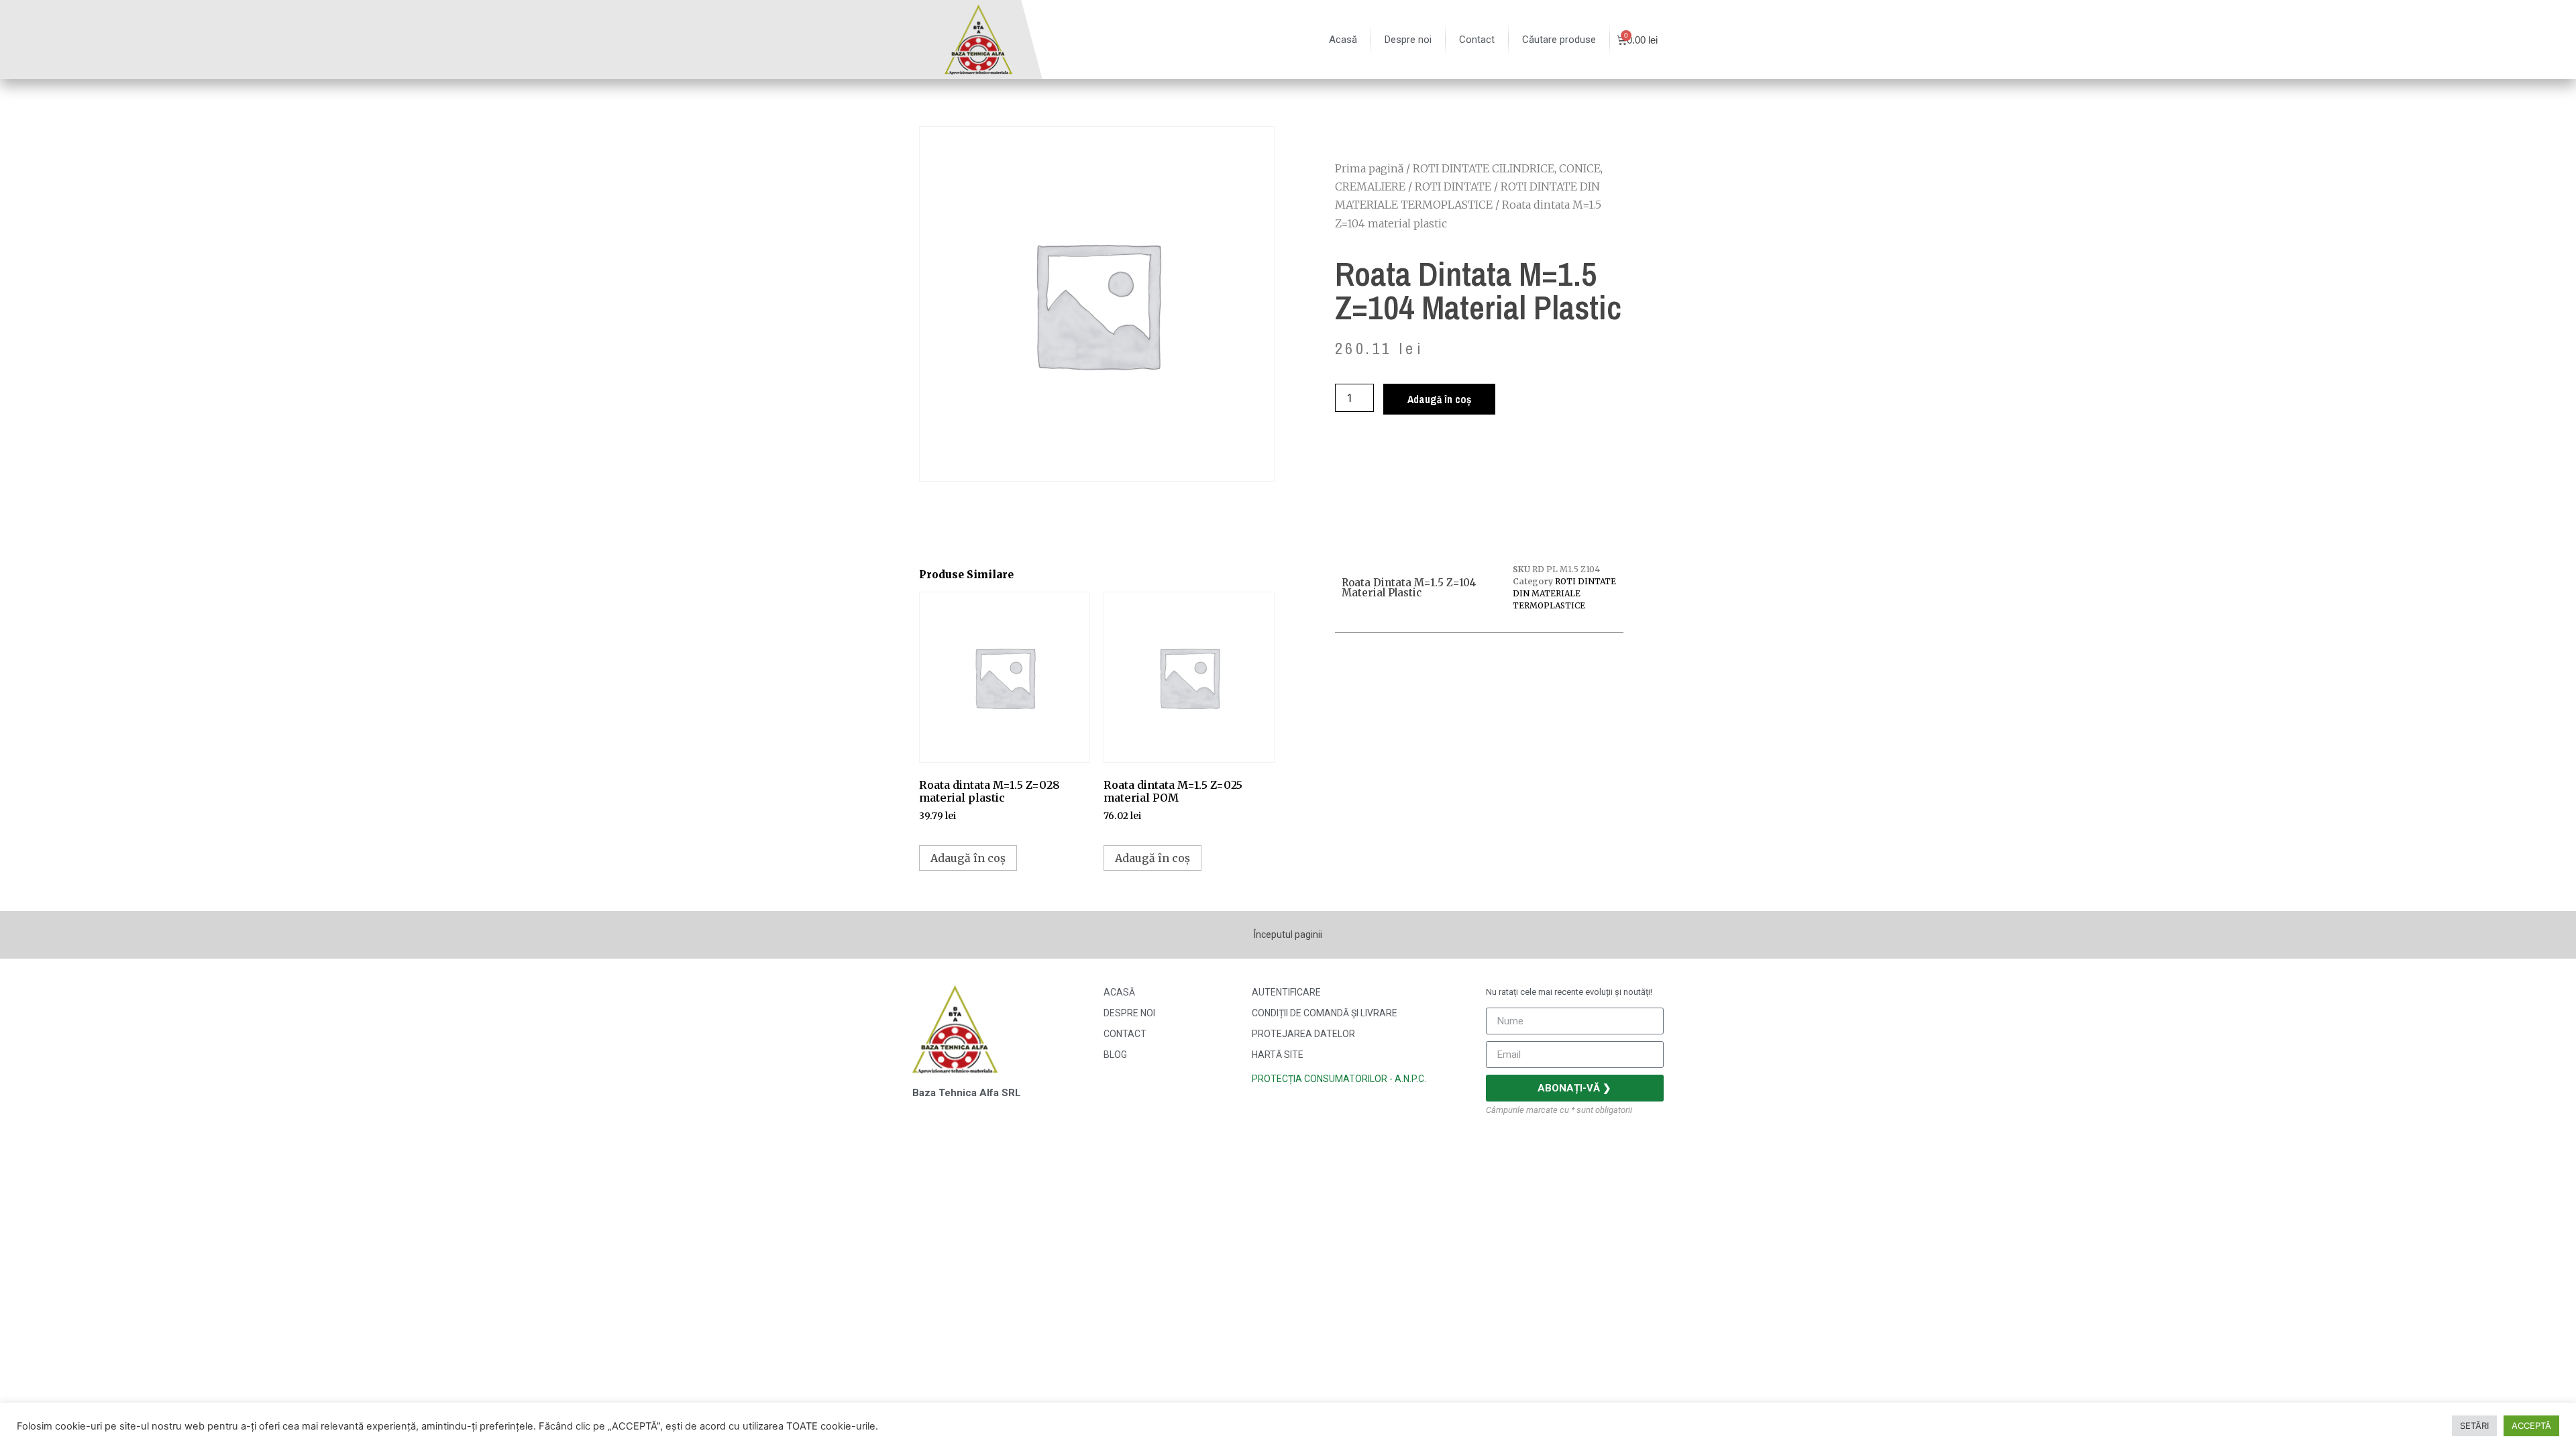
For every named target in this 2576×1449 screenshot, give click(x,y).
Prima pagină (1369, 168)
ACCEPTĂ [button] (2531, 1426)
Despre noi (1408, 40)
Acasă (1343, 40)
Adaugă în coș (1439, 399)
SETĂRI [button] (2474, 1426)
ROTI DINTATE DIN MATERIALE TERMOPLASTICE (1564, 593)
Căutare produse (1559, 40)
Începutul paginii (1288, 934)
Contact (1477, 40)
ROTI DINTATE (1453, 186)
